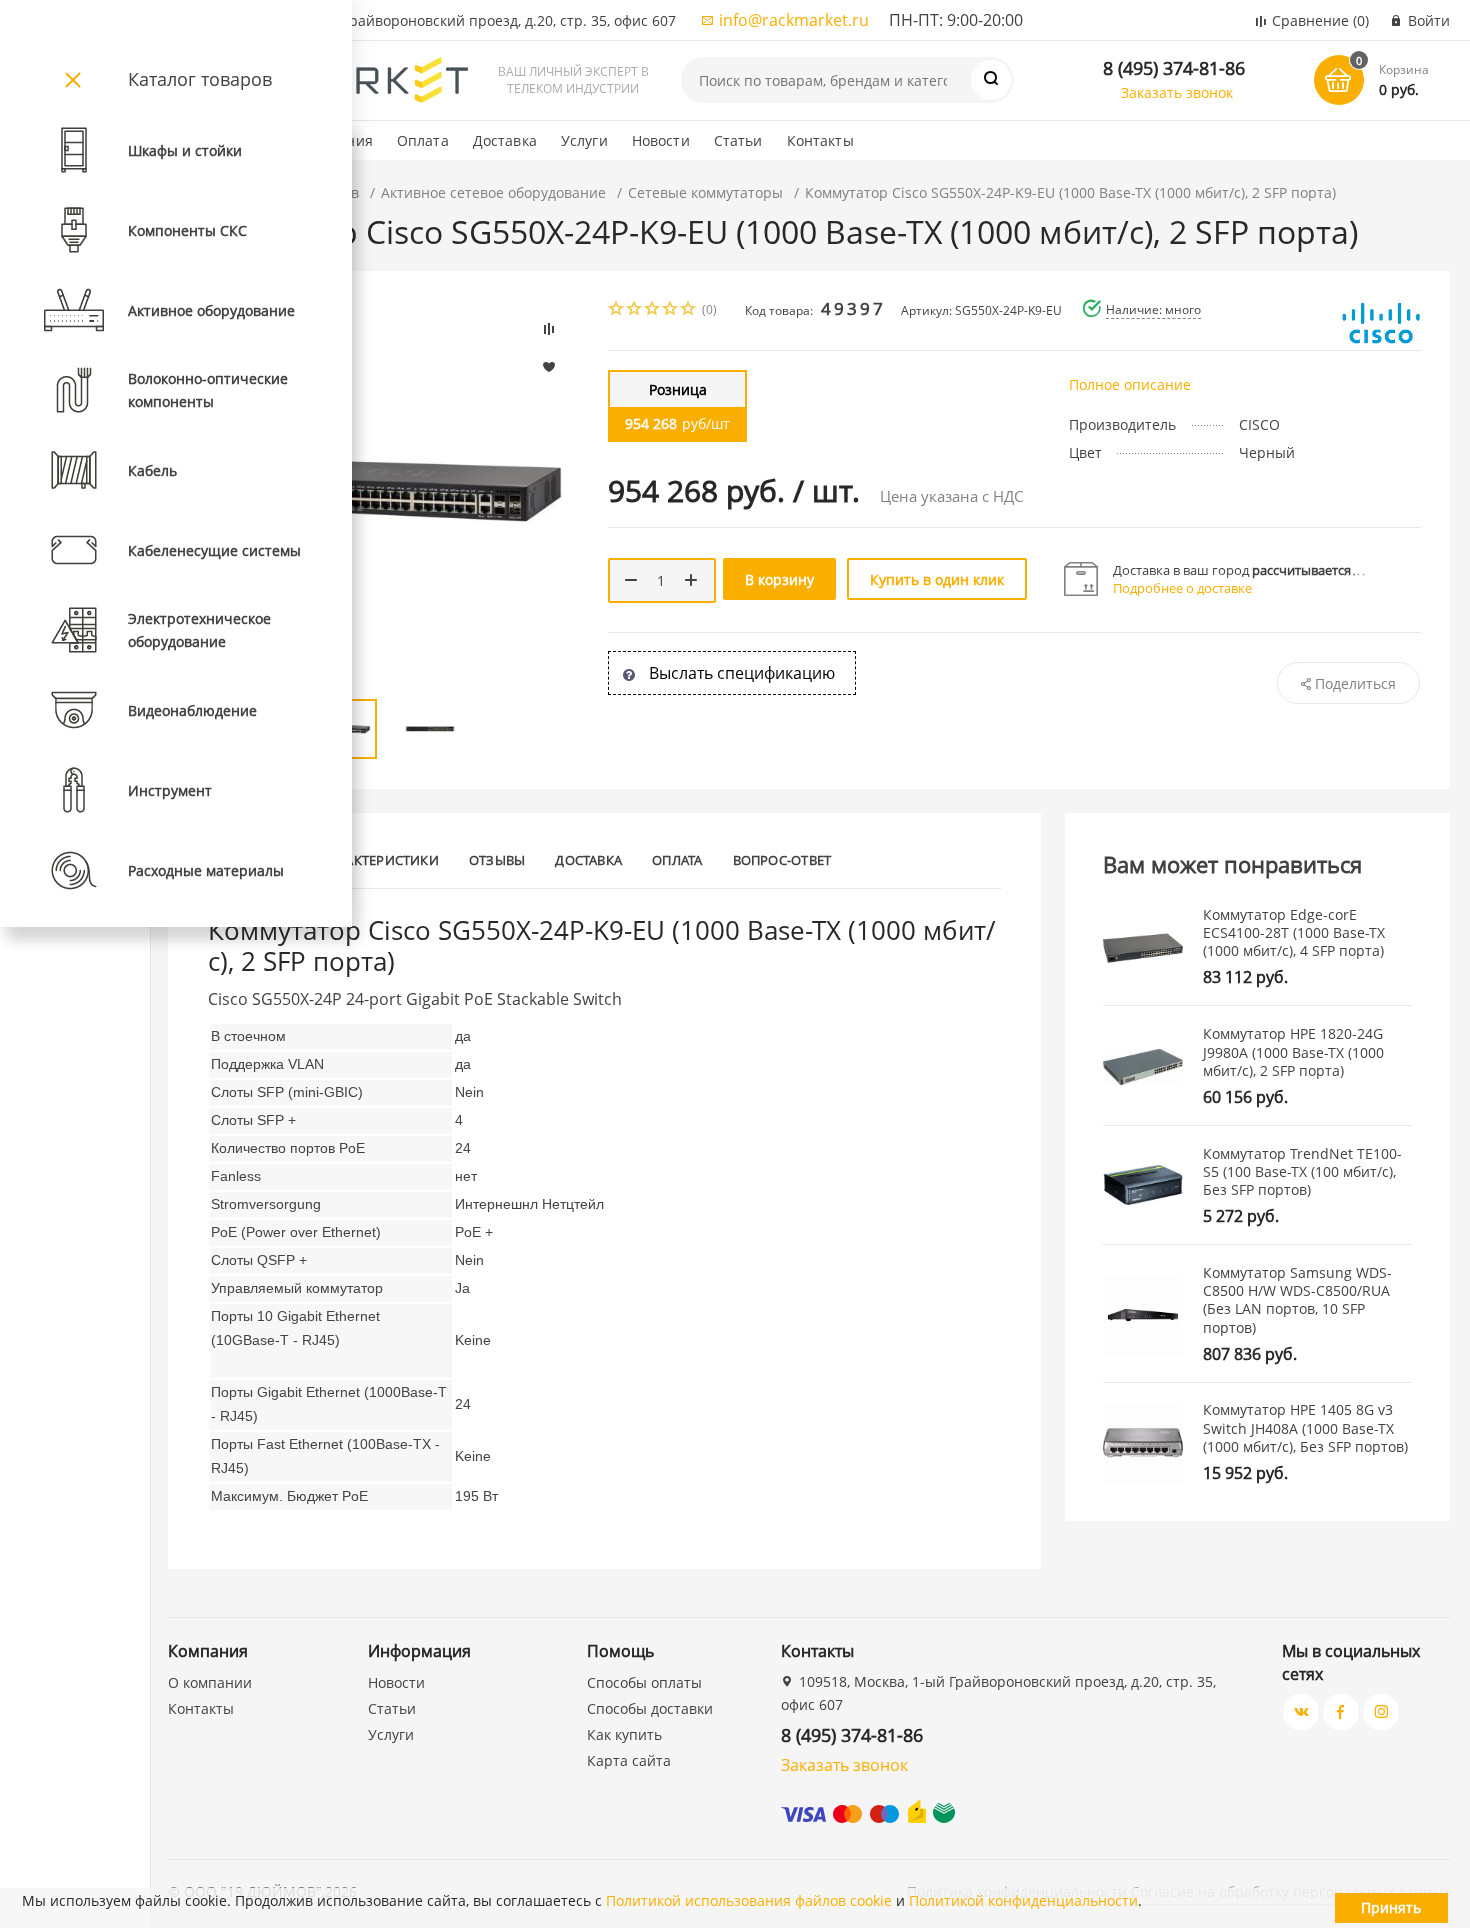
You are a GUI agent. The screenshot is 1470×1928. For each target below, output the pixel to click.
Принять (1391, 1907)
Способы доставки (650, 1708)
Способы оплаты (644, 1682)
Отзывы (497, 860)
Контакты (820, 140)
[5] (689, 310)
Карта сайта (629, 1760)
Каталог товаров (200, 79)
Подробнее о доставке (1182, 588)
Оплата (423, 140)
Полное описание (1130, 384)
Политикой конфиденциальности (1023, 1900)
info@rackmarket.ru (794, 20)
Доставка (505, 140)
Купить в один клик (937, 579)
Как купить (624, 1734)
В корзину (779, 579)
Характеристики (380, 860)
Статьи (738, 140)
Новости (661, 140)
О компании (210, 1682)
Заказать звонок (1177, 92)
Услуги (584, 140)
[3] (653, 310)
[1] (617, 310)
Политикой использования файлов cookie (749, 1900)
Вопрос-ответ (782, 860)
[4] (671, 310)
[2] (635, 310)
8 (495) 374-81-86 (1174, 68)
